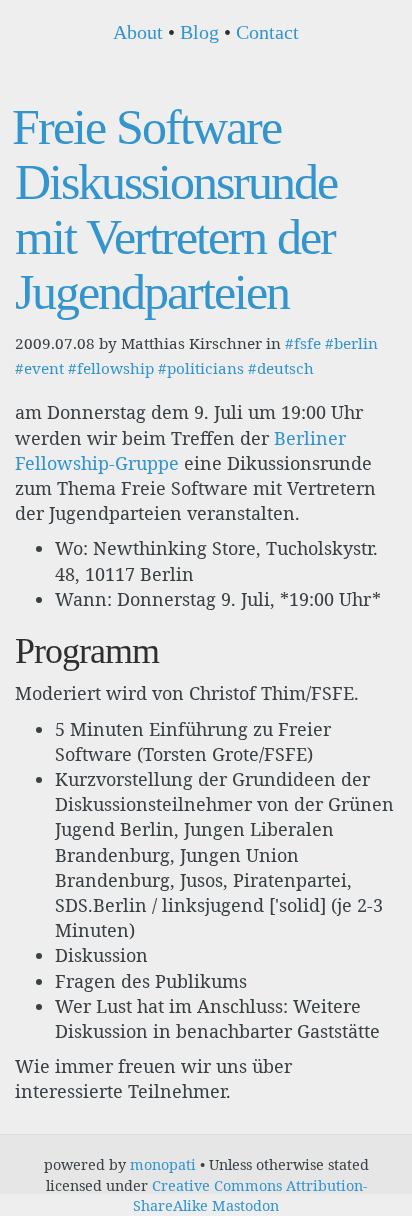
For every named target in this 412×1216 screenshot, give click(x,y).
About (138, 32)
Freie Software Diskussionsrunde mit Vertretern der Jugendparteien (174, 209)
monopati (163, 1164)
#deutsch (281, 368)
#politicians (201, 368)
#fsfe (303, 343)
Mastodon (245, 1205)
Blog (199, 32)
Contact (267, 32)
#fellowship (111, 368)
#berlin (351, 343)
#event (39, 368)
